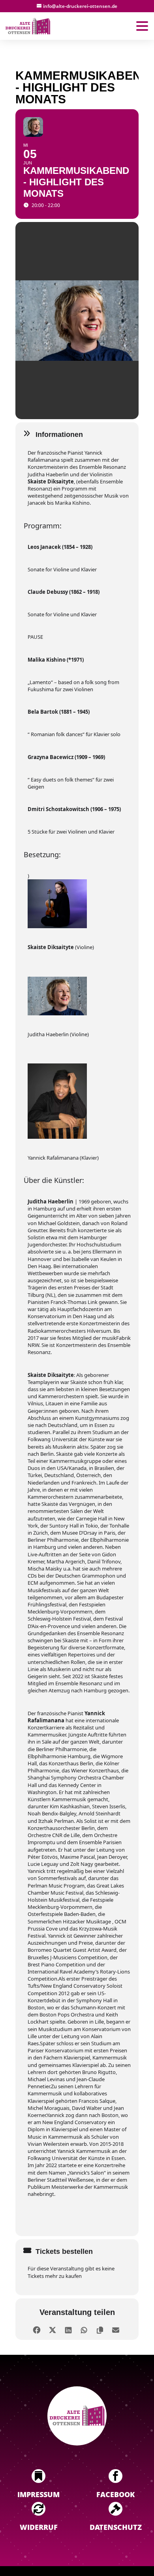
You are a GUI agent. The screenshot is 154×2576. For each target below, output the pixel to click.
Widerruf (39, 2527)
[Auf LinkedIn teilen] (68, 2329)
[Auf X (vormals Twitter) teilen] (52, 2329)
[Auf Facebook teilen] (37, 2329)
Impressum (38, 2494)
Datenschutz (116, 2527)
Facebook (115, 2494)
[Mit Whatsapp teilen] (84, 2329)
